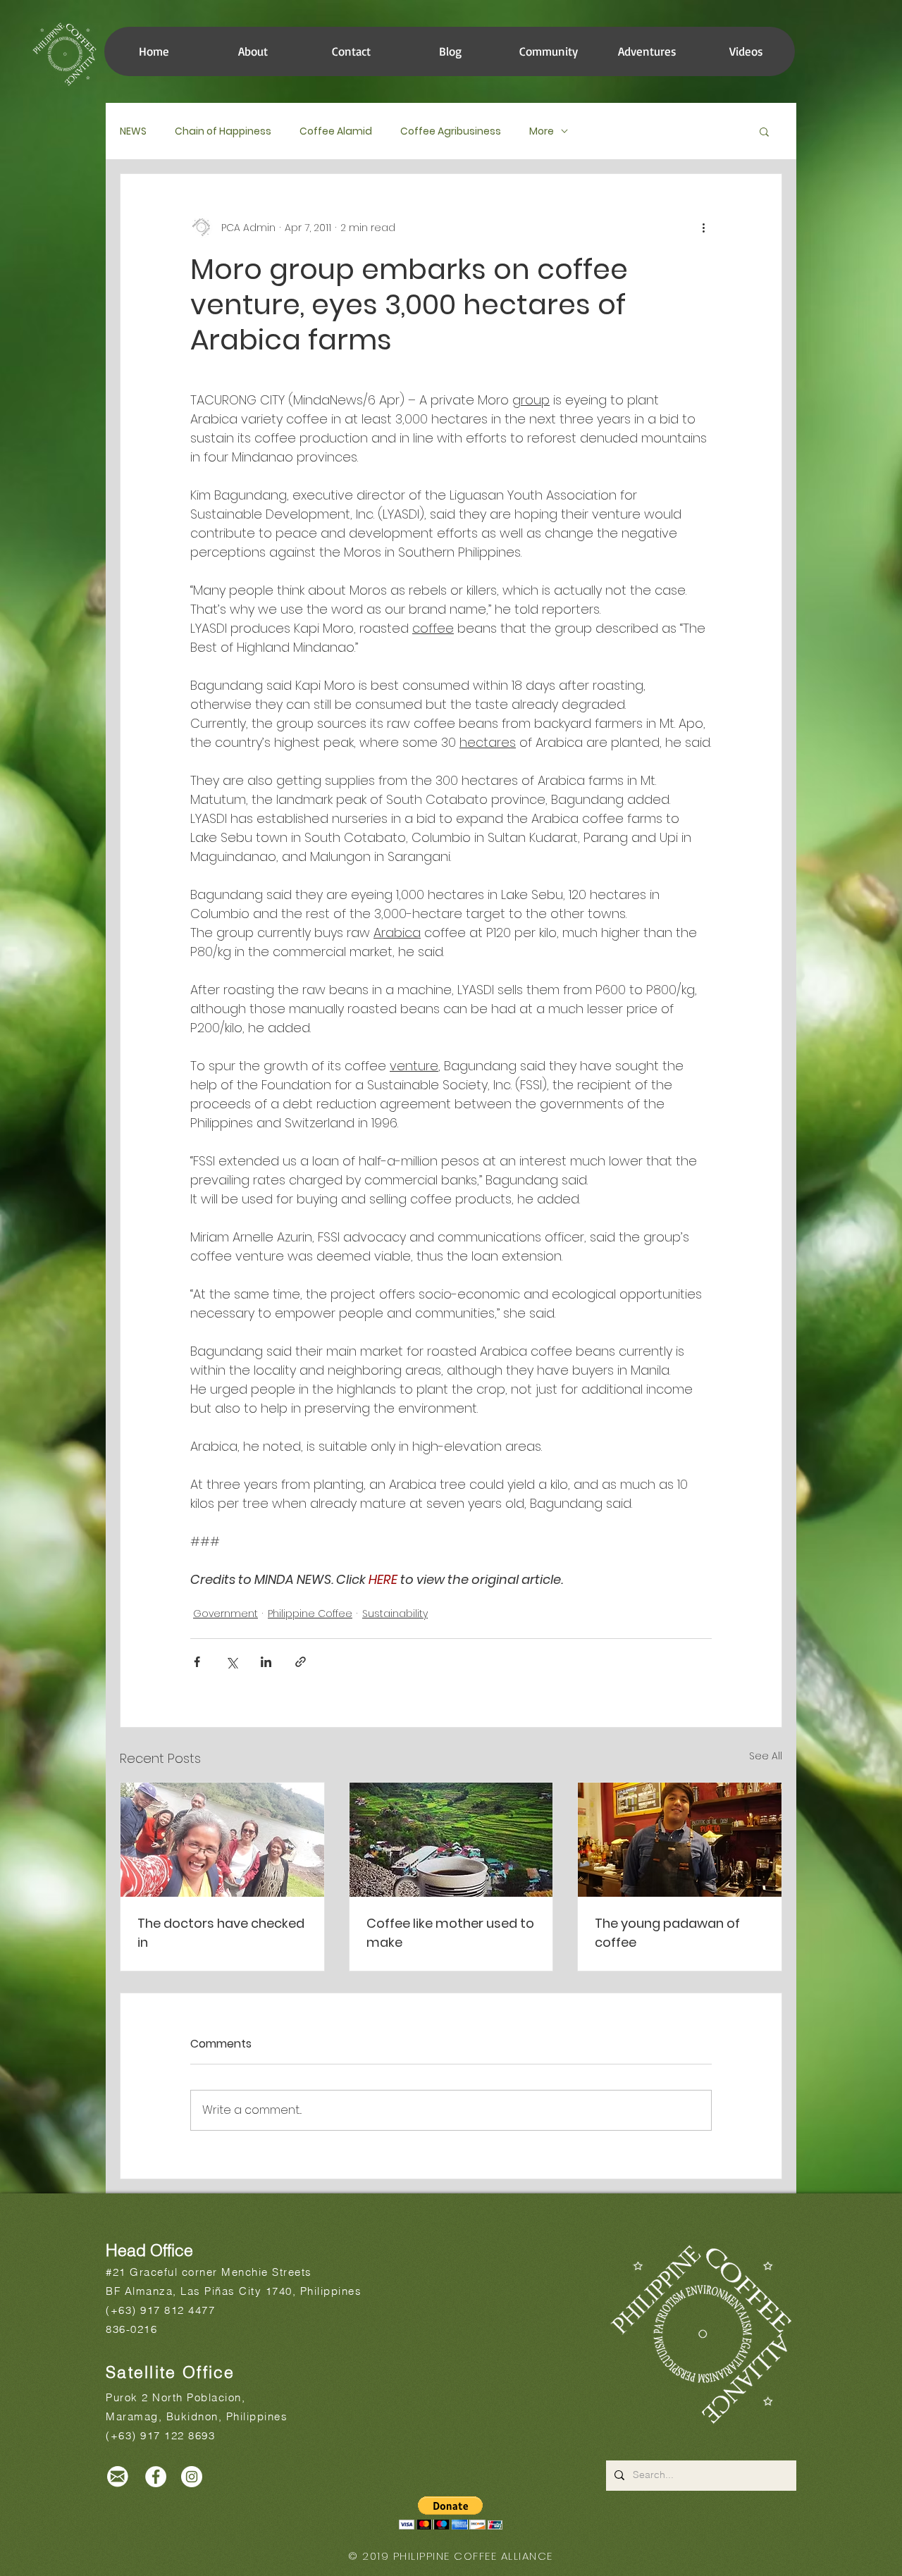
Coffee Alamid (336, 131)
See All (766, 1756)
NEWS (133, 131)
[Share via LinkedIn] (266, 1662)
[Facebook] (156, 2477)
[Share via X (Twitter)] (231, 1662)
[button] (548, 51)
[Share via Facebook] (197, 1662)
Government (225, 1614)
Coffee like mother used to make (450, 1933)
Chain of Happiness (223, 131)
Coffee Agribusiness (451, 131)
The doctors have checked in (221, 1933)
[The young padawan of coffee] (680, 1840)
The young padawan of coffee (667, 1933)
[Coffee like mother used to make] (451, 1840)
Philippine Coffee (310, 1614)
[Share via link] (301, 1662)
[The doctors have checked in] (222, 1840)
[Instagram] (192, 2477)
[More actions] (703, 228)
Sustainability (395, 1614)
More (542, 131)
